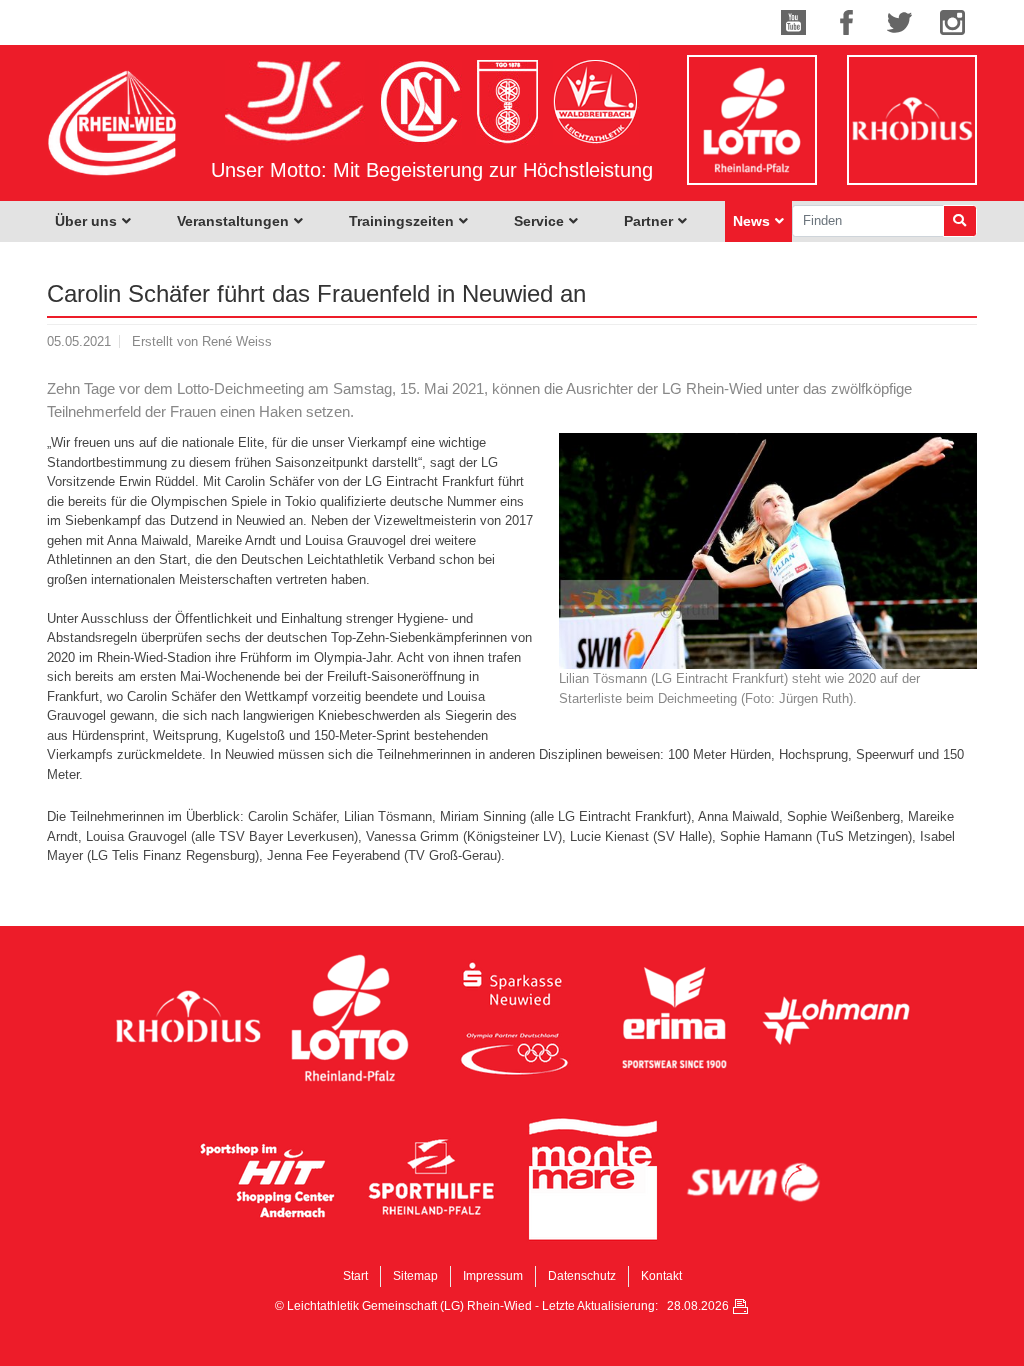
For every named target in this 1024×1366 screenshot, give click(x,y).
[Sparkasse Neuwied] (512, 1018)
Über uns (86, 221)
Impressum (493, 1276)
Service (539, 221)
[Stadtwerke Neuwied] (755, 1180)
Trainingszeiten (401, 221)
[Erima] (674, 1018)
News (751, 221)
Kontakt (661, 1276)
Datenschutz (582, 1276)
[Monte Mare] (593, 1180)
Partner (648, 221)
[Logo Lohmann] (836, 1018)
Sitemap (415, 1276)
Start (355, 1276)
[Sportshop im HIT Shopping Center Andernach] (269, 1180)
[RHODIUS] (188, 1018)
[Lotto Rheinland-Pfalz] (350, 1018)
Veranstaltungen (233, 221)
